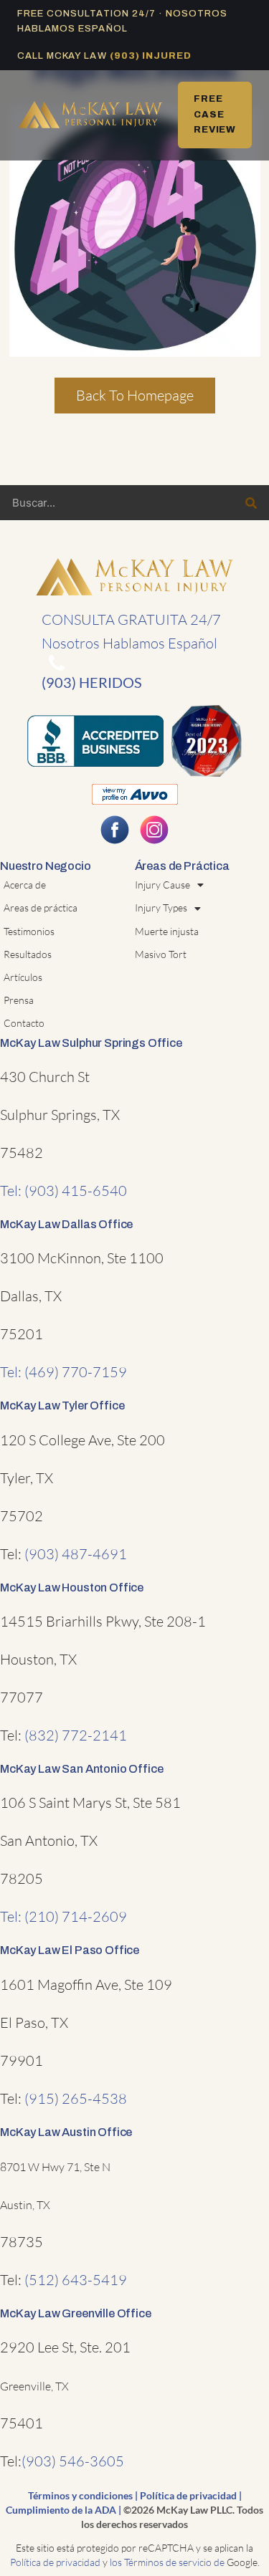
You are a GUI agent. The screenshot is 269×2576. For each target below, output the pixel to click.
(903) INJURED (151, 56)
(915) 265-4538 (76, 2098)
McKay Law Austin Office (66, 2132)
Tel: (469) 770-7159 (63, 1372)
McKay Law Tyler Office (62, 1406)
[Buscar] (251, 503)
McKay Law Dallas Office (66, 1224)
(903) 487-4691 (76, 1554)
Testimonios (29, 931)
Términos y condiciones (80, 2495)
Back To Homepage (135, 395)
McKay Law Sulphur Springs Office (91, 1043)
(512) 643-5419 (76, 2280)
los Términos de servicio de (167, 2562)
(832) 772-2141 (76, 1735)
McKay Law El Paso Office (70, 1950)
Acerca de (25, 885)
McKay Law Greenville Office (76, 2313)
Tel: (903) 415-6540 (63, 1191)
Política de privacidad (188, 2495)
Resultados (28, 954)
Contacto (24, 1023)
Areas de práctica (41, 908)
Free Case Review (215, 114)
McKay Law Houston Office (72, 1588)
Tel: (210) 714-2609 (63, 1916)
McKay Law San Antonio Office (81, 1769)
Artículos (23, 977)
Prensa (19, 1000)
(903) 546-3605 (73, 2461)
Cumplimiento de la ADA (61, 2510)
